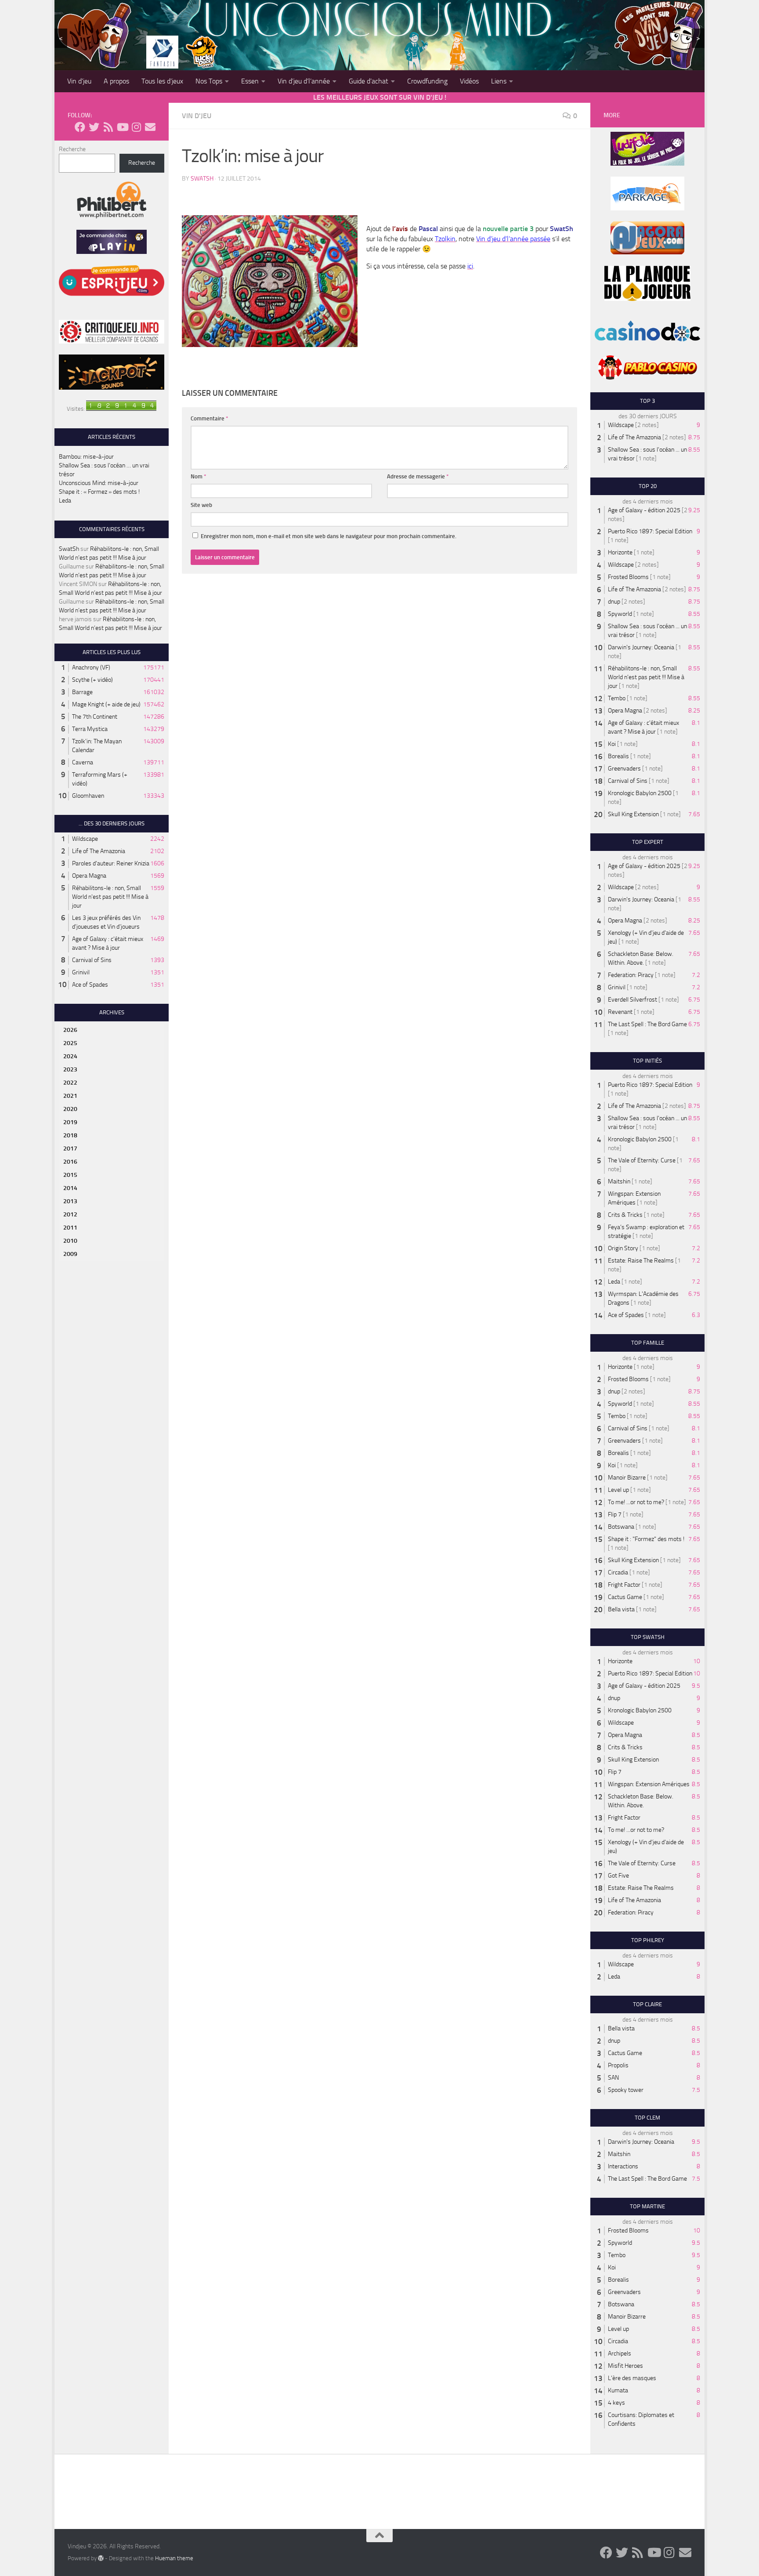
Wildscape (85, 839)
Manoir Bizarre (627, 1478)
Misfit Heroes (625, 2366)
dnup (614, 602)
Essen (250, 81)
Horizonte (620, 552)
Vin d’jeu (79, 81)
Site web (201, 505)
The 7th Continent (95, 717)
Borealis (618, 756)
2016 (70, 1162)
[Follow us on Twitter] (94, 127)
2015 (70, 1175)
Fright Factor (624, 1585)
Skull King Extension (633, 814)
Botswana (621, 1527)
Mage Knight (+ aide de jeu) (106, 704)
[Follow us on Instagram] (136, 127)
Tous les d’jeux (162, 81)
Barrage (82, 692)
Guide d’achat (369, 81)
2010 (70, 1241)
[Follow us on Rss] (108, 127)
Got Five (618, 1876)
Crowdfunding (427, 81)
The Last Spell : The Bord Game (647, 1024)
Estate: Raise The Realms (641, 1261)
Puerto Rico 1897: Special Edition (650, 531)
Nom (199, 476)
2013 (70, 1201)
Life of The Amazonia (99, 851)
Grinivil (81, 972)
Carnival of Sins (92, 960)
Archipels (620, 2353)
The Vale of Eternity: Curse (642, 1160)
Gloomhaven (88, 796)
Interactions (623, 2166)
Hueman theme (174, 2558)
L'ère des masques (632, 2378)
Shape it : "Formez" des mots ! (646, 1539)
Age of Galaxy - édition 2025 (644, 510)
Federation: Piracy (631, 975)
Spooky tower (626, 2090)
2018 (70, 1135)
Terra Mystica (90, 729)
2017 (70, 1149)
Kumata (618, 2390)
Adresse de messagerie (418, 476)
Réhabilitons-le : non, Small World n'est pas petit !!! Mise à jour (110, 897)
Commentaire (210, 418)
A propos (116, 81)
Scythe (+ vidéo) (92, 680)
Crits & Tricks (625, 1215)
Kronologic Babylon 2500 (640, 793)
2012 (70, 1214)
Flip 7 (615, 1514)
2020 (70, 1109)
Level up (618, 1490)
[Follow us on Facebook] (80, 127)
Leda (65, 501)
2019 (70, 1122)
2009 (70, 1254)
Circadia (618, 1572)
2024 (70, 1056)
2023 (70, 1069)
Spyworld (620, 614)
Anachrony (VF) (91, 668)
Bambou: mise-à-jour (86, 457)
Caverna (83, 762)
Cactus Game (625, 1597)
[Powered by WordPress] (101, 2558)
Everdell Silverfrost (632, 1000)
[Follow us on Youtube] (122, 127)
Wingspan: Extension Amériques (649, 1784)
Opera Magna (89, 876)
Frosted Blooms (628, 577)
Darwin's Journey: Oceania (641, 647)
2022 (70, 1083)
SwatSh (202, 179)
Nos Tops (209, 81)
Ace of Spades (90, 985)
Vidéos (469, 81)
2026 (70, 1030)
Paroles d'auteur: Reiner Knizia (111, 863)
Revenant (620, 1012)
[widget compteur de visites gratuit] (121, 409)
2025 (70, 1043)
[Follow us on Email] (150, 127)
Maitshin (619, 1181)
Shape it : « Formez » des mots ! (99, 492)
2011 (70, 1228)
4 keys (616, 2403)
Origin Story (623, 1248)
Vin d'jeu (197, 116)
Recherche (72, 149)
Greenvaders (624, 769)
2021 (70, 1096)
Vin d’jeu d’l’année (304, 81)
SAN (613, 2078)
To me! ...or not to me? (636, 1502)
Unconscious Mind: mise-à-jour (99, 483)
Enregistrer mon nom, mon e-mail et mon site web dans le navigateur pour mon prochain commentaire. (329, 536)
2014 (70, 1188)
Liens (499, 81)
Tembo (617, 698)
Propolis (618, 2065)
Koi (612, 744)
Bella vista (621, 1609)
